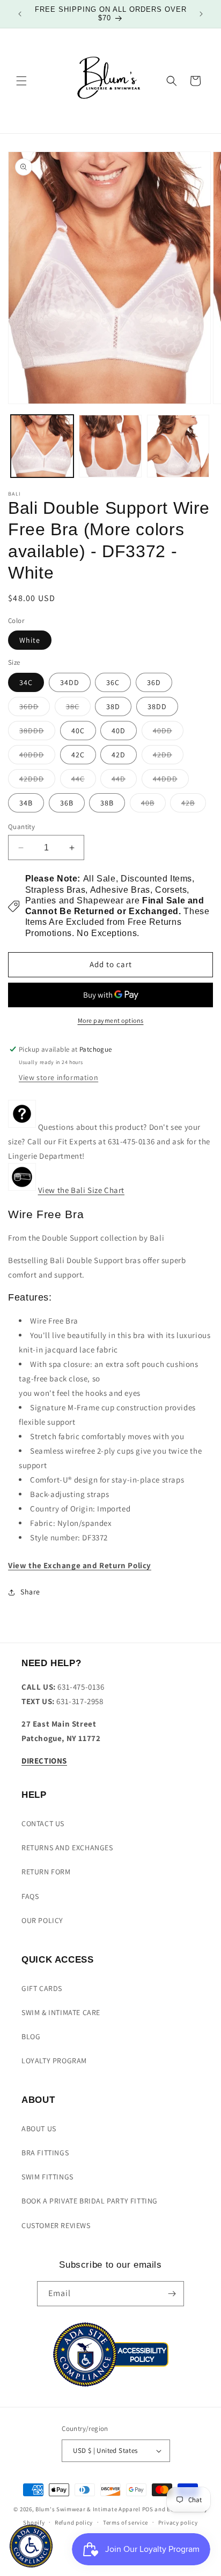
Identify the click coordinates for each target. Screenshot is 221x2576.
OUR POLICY (42, 1920)
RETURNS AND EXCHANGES (67, 1848)
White (30, 640)
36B (67, 803)
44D (124, 781)
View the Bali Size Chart (81, 1190)
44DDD (171, 781)
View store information (58, 1077)
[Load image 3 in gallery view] (178, 446)
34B (26, 803)
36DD (35, 709)
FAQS (30, 1896)
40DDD (37, 757)
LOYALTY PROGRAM (54, 2061)
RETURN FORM (46, 1872)
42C (78, 755)
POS (148, 2509)
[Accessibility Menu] (31, 2546)
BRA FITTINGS (45, 2153)
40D (119, 731)
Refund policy (74, 2522)
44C (84, 781)
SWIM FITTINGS (47, 2177)
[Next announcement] (201, 14)
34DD (70, 682)
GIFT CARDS (42, 1988)
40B (153, 805)
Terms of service (126, 2522)
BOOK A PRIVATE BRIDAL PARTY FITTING (90, 2201)
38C (78, 709)
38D (113, 706)
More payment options (111, 1020)
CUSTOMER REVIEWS (56, 2225)
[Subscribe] (172, 2294)
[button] (21, 81)
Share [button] (30, 1592)
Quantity (21, 827)
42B (194, 805)
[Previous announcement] (20, 14)
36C (113, 682)
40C (78, 731)
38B (107, 803)
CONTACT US (43, 1823)
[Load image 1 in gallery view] (42, 446)
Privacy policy (178, 2522)
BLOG (31, 2037)
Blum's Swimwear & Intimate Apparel (88, 2509)
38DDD (37, 733)
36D (154, 682)
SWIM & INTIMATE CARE (61, 2012)
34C (26, 682)
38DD (157, 706)
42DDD (37, 781)
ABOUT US (39, 2129)
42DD (168, 757)
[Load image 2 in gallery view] (110, 446)
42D (119, 755)
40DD (168, 733)
